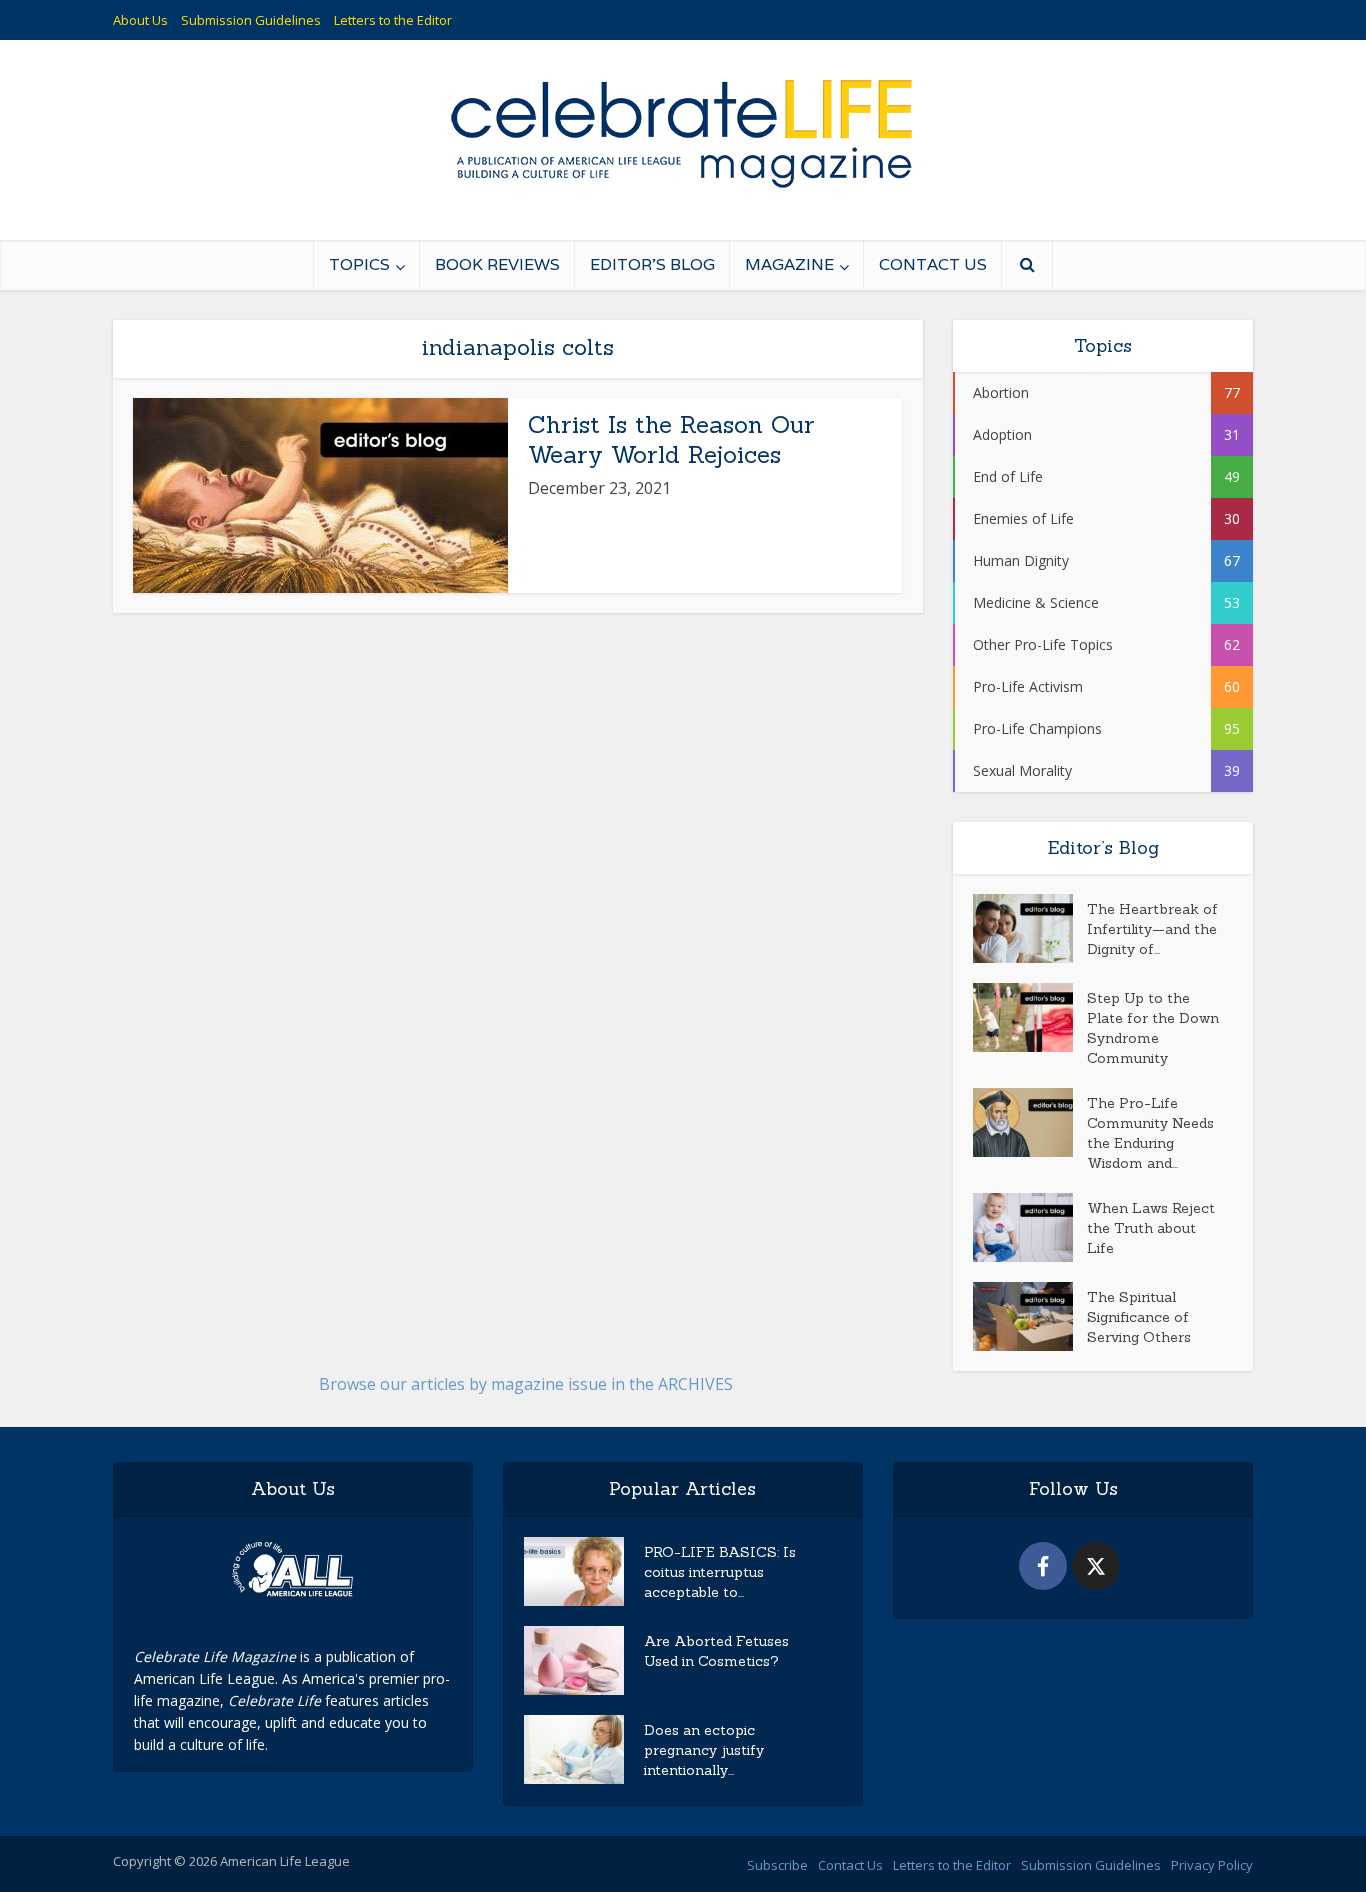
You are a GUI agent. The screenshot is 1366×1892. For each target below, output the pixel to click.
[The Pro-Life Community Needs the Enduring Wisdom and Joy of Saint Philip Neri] (1030, 1122)
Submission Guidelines (251, 20)
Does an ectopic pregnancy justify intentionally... (704, 1750)
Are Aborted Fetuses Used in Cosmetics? (716, 1651)
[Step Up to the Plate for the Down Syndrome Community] (1030, 1017)
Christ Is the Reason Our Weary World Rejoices (671, 439)
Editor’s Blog (652, 264)
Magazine (789, 264)
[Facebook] (1043, 1566)
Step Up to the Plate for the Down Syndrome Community (1153, 1028)
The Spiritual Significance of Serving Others (1139, 1317)
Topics (359, 264)
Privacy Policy (1212, 1865)
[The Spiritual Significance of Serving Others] (1030, 1316)
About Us (140, 20)
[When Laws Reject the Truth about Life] (1030, 1227)
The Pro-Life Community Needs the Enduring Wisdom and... (1150, 1133)
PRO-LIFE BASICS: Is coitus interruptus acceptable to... (720, 1572)
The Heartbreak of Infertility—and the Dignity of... (1152, 929)
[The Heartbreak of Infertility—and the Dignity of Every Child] (1030, 928)
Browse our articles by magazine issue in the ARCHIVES (526, 1384)
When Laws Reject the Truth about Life (1151, 1228)
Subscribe (777, 1865)
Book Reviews (497, 264)
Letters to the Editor (393, 20)
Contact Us (933, 264)
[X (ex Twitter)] (1096, 1566)
